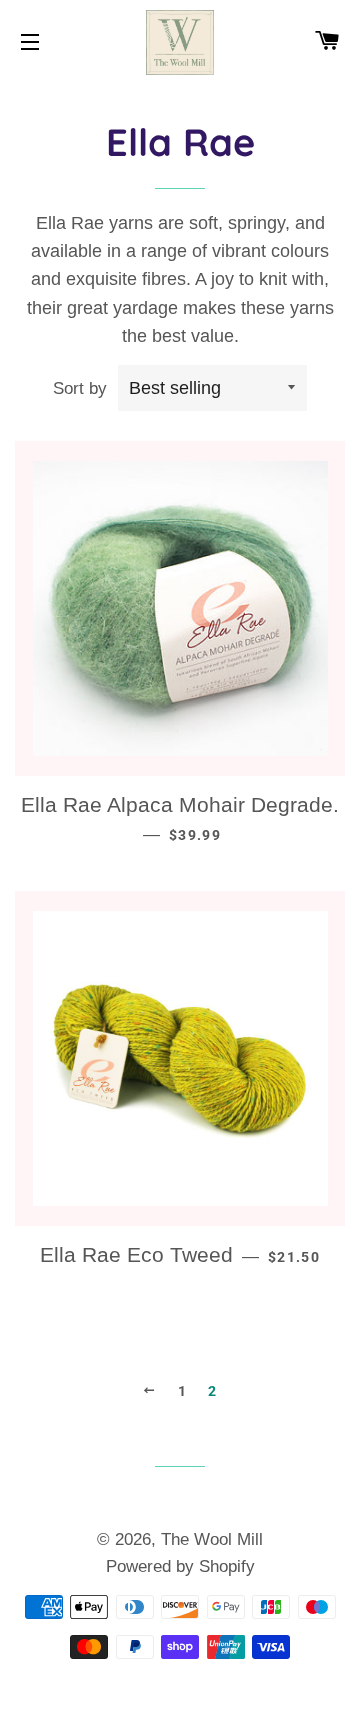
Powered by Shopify (180, 1566)
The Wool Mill (212, 1539)
